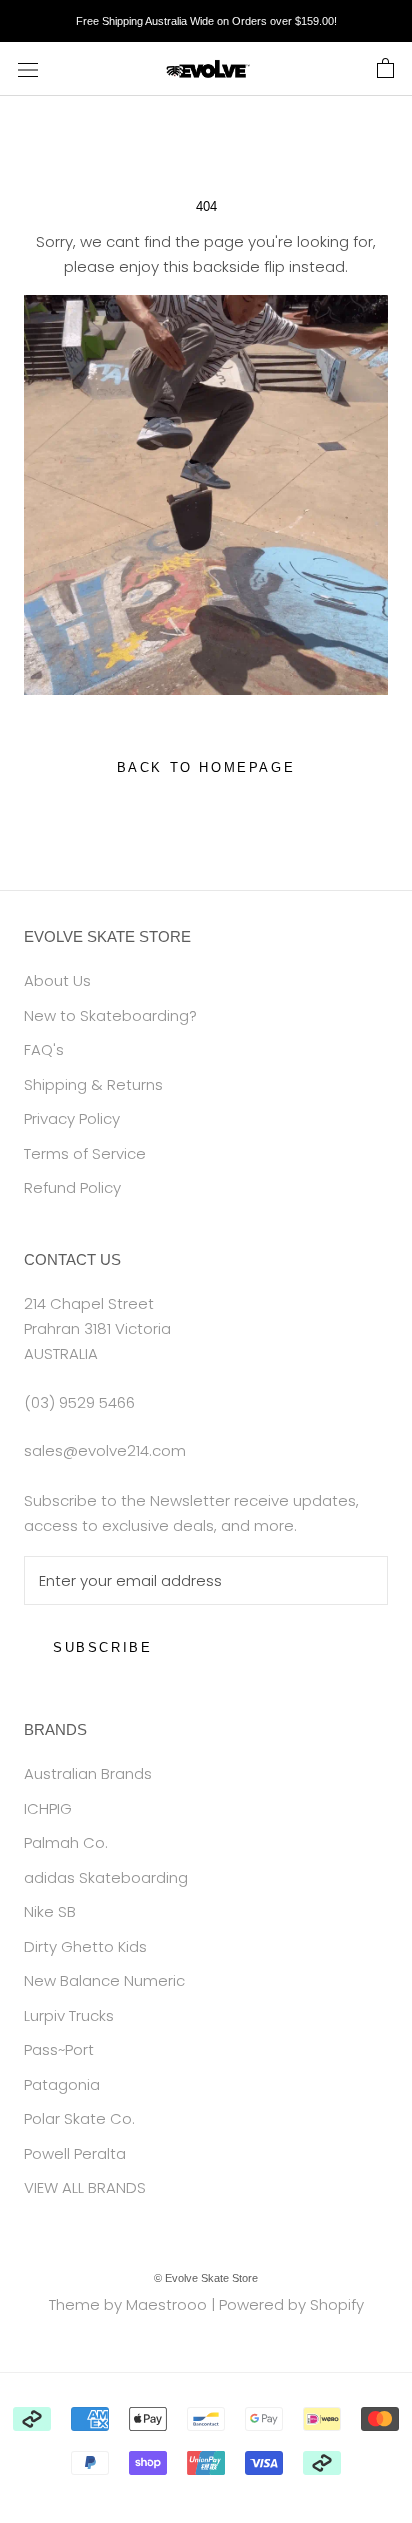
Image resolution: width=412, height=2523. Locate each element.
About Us (57, 980)
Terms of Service (85, 1153)
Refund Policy (72, 1187)
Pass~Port (59, 2049)
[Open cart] (385, 69)
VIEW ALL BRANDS (85, 2187)
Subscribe (102, 1647)
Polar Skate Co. (79, 2118)
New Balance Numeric (104, 1980)
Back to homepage (206, 767)
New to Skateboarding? (110, 1015)
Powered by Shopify (291, 2304)
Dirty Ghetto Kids (85, 1946)
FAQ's (44, 1049)
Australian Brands (88, 1773)
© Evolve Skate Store (206, 2278)
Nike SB (50, 1911)
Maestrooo (166, 2304)
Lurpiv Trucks (69, 2015)
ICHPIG (48, 1808)
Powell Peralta (75, 2153)
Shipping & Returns (93, 1084)
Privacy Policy (72, 1118)
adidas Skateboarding (106, 1877)
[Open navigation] (28, 69)
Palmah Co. (66, 1842)
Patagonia (62, 2084)
